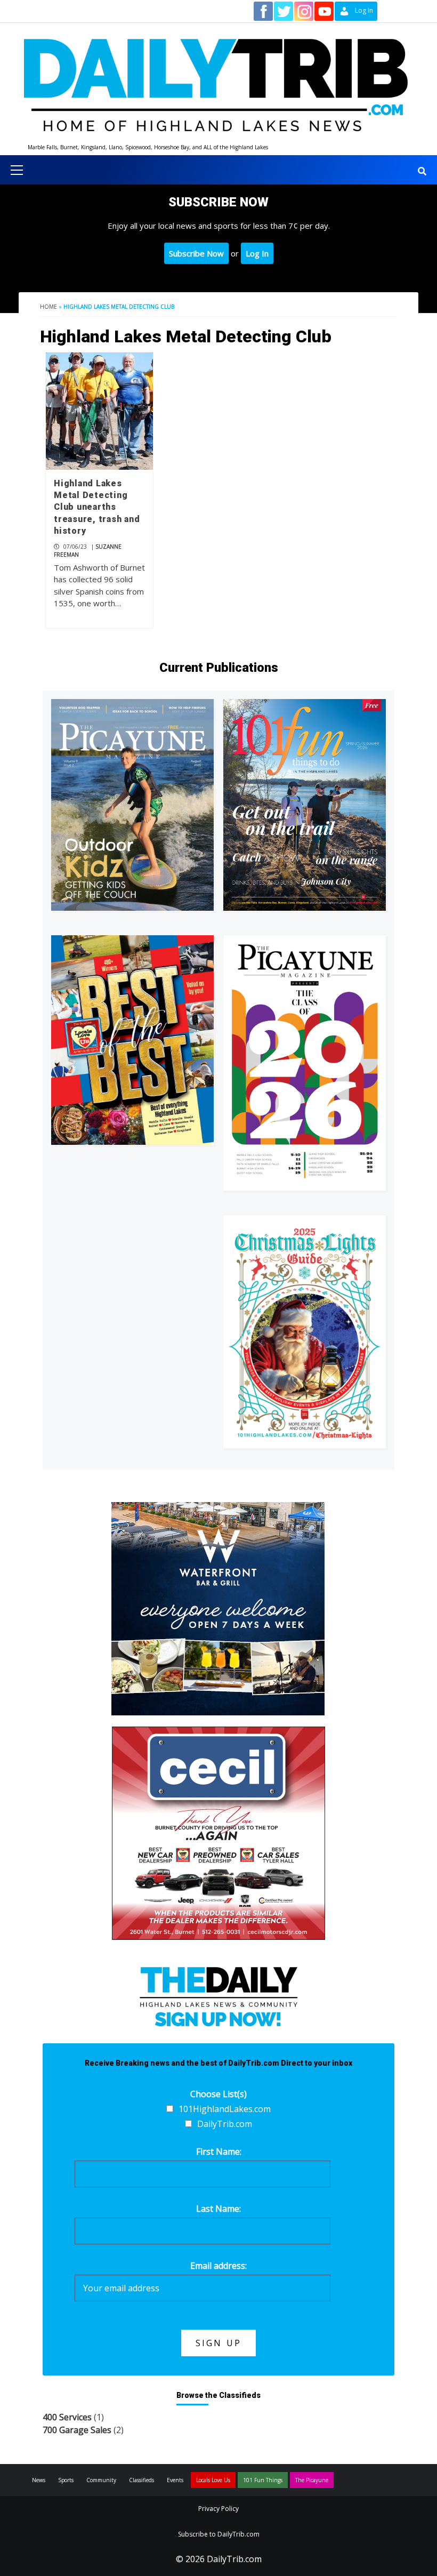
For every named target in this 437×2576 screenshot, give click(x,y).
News (39, 2480)
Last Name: (218, 2209)
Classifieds (141, 2480)
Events (175, 2480)
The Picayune (312, 2480)
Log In (257, 253)
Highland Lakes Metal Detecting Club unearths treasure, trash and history (97, 507)
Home (48, 307)
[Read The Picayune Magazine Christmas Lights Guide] (305, 1332)
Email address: (218, 2266)
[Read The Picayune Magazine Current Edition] (132, 805)
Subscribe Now (196, 253)
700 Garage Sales (77, 2430)
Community (101, 2480)
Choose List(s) (218, 2094)
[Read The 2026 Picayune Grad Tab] (305, 1063)
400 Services (67, 2417)
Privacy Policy (218, 2509)
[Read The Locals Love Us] (132, 1040)
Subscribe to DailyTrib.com (219, 2534)
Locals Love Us (213, 2480)
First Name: (219, 2152)
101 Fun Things (263, 2480)
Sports (66, 2480)
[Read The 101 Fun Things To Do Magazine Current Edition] (305, 805)
